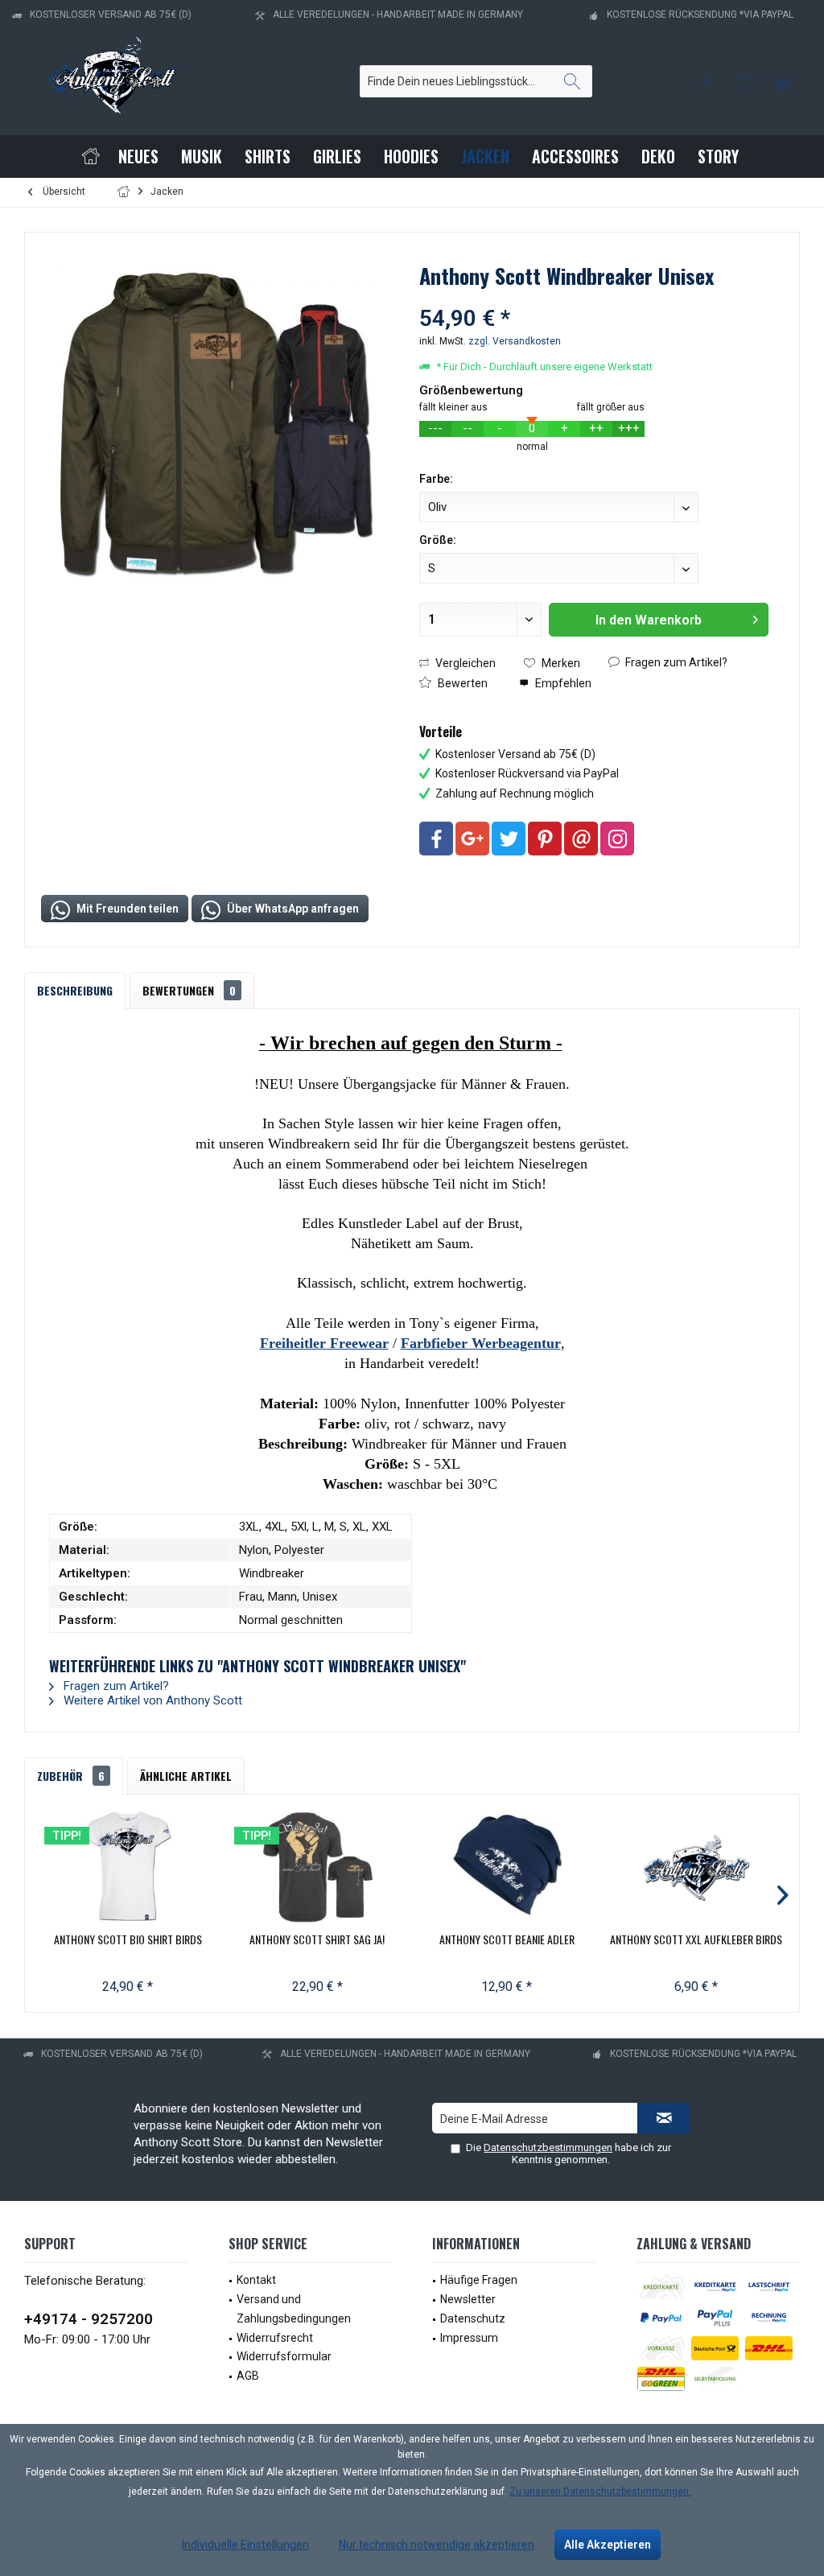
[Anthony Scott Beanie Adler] (507, 1867)
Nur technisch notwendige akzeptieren (437, 2545)
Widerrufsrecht (275, 2338)
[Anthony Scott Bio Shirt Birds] (128, 1867)
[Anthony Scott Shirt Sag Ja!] (318, 1867)
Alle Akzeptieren (608, 2545)
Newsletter (468, 2299)
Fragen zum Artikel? (675, 662)
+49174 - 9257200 (89, 2319)
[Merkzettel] (745, 81)
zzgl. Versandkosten (515, 341)
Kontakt (256, 2280)
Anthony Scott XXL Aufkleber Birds (696, 1939)
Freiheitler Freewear (324, 1343)
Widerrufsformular (284, 2356)
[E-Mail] (581, 839)
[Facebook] (436, 839)
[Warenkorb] (783, 81)
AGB (248, 2376)
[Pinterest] (545, 839)
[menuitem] (783, 81)
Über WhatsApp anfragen (292, 909)
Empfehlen (562, 683)
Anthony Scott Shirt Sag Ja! (317, 1939)
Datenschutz (473, 2318)
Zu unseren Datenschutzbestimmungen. (600, 2492)
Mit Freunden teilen (126, 909)
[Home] (91, 157)
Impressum (469, 2338)
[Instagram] (617, 839)
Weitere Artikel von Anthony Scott (151, 1700)
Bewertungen (189, 990)
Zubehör (71, 1776)
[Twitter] (509, 839)
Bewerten (461, 683)
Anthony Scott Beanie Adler (507, 1939)
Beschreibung (75, 990)
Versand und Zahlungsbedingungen (294, 2309)
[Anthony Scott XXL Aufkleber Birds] (697, 1867)
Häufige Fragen (479, 2280)
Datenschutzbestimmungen (548, 2147)
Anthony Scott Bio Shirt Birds (128, 1939)
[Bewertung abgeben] (593, 297)
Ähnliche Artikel (186, 1776)
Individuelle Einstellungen (245, 2545)
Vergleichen (464, 663)
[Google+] (472, 839)
